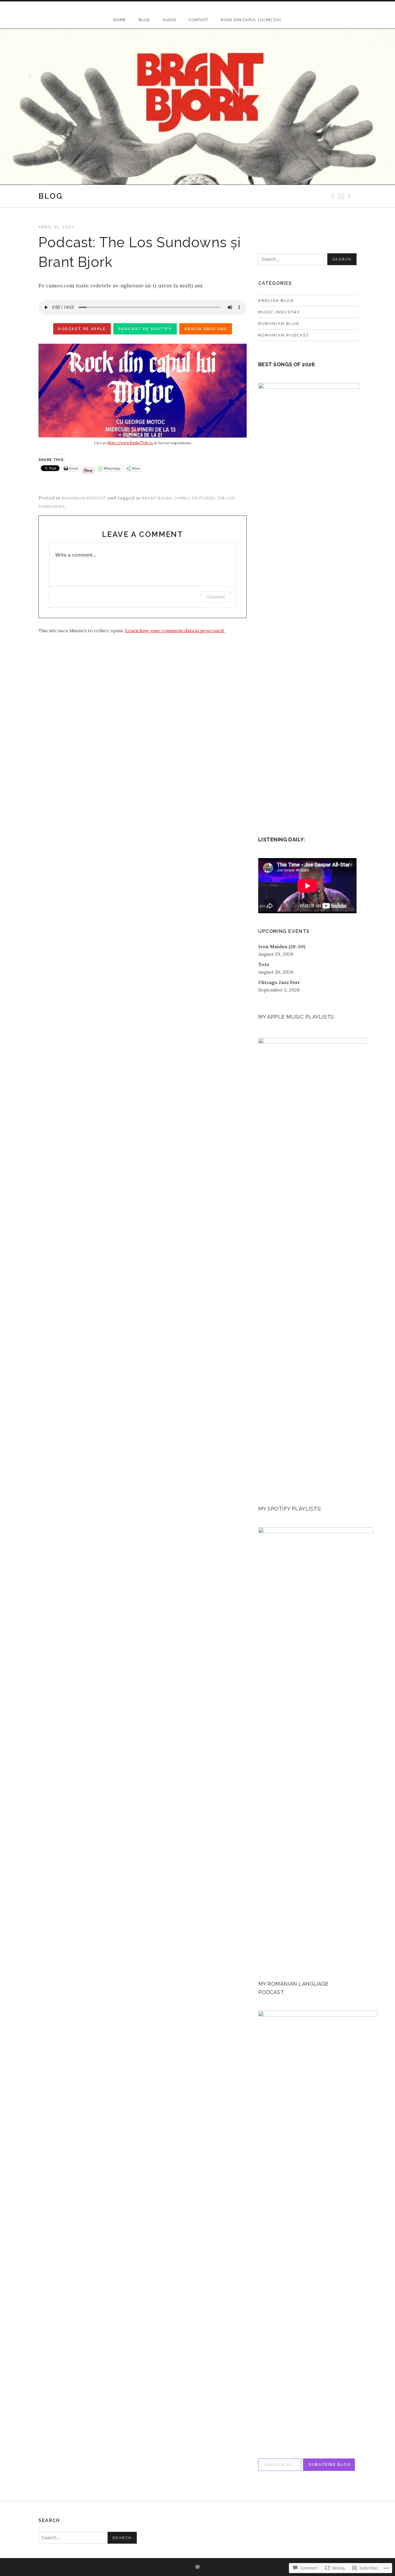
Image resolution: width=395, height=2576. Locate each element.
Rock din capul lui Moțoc (251, 20)
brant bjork (157, 498)
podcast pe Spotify (145, 329)
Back (341, 196)
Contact (199, 20)
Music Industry (279, 312)
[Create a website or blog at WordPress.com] (197, 2567)
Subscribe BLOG (330, 2464)
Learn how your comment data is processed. (175, 630)
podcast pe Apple (82, 329)
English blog (276, 301)
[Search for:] (307, 259)
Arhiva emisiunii (206, 329)
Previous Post (332, 196)
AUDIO (170, 20)
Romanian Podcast (84, 498)
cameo (182, 498)
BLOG (144, 20)
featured (203, 498)
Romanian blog (279, 324)
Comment (216, 597)
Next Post (350, 196)
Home (120, 20)
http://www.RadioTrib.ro (130, 443)
